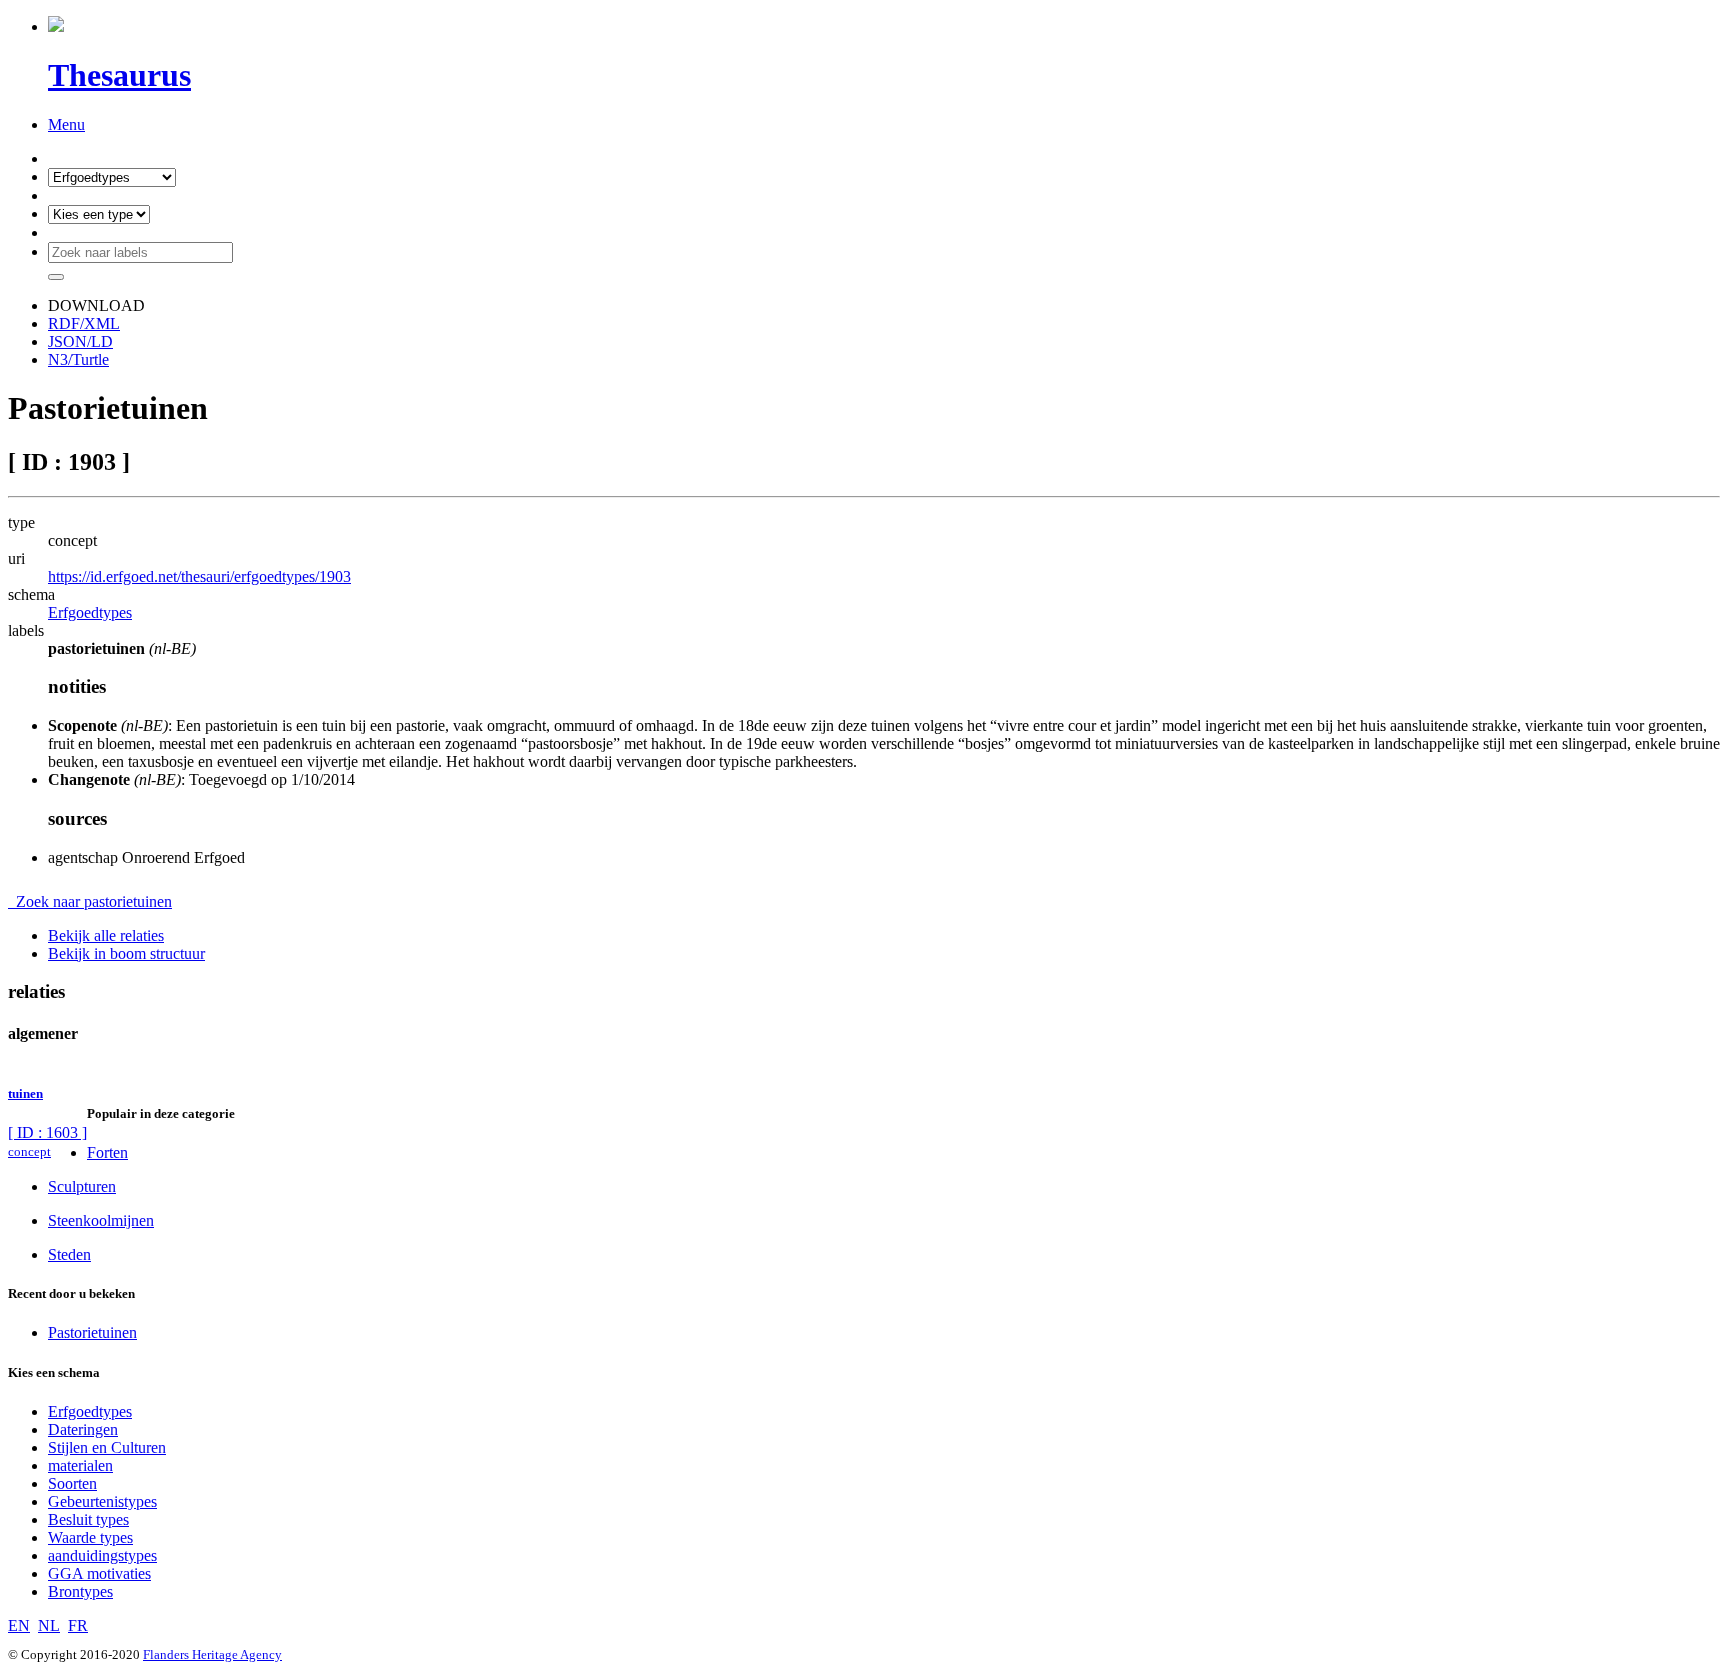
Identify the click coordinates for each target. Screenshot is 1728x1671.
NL (49, 1625)
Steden (69, 1254)
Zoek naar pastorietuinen (90, 901)
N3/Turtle (78, 359)
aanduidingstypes (102, 1555)
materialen (80, 1465)
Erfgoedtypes (90, 612)
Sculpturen (82, 1186)
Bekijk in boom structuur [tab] (126, 953)
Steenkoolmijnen (101, 1220)
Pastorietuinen (92, 1332)
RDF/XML (84, 323)
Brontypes (80, 1591)
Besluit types (88, 1519)
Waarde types (90, 1537)
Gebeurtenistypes (102, 1501)
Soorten (72, 1483)
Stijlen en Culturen (107, 1447)
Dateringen (83, 1429)
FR (78, 1625)
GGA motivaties (99, 1573)
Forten (107, 1152)
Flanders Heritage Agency (212, 1654)
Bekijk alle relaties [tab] (106, 935)
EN (19, 1625)
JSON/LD (80, 341)
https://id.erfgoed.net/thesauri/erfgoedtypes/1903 (199, 576)
